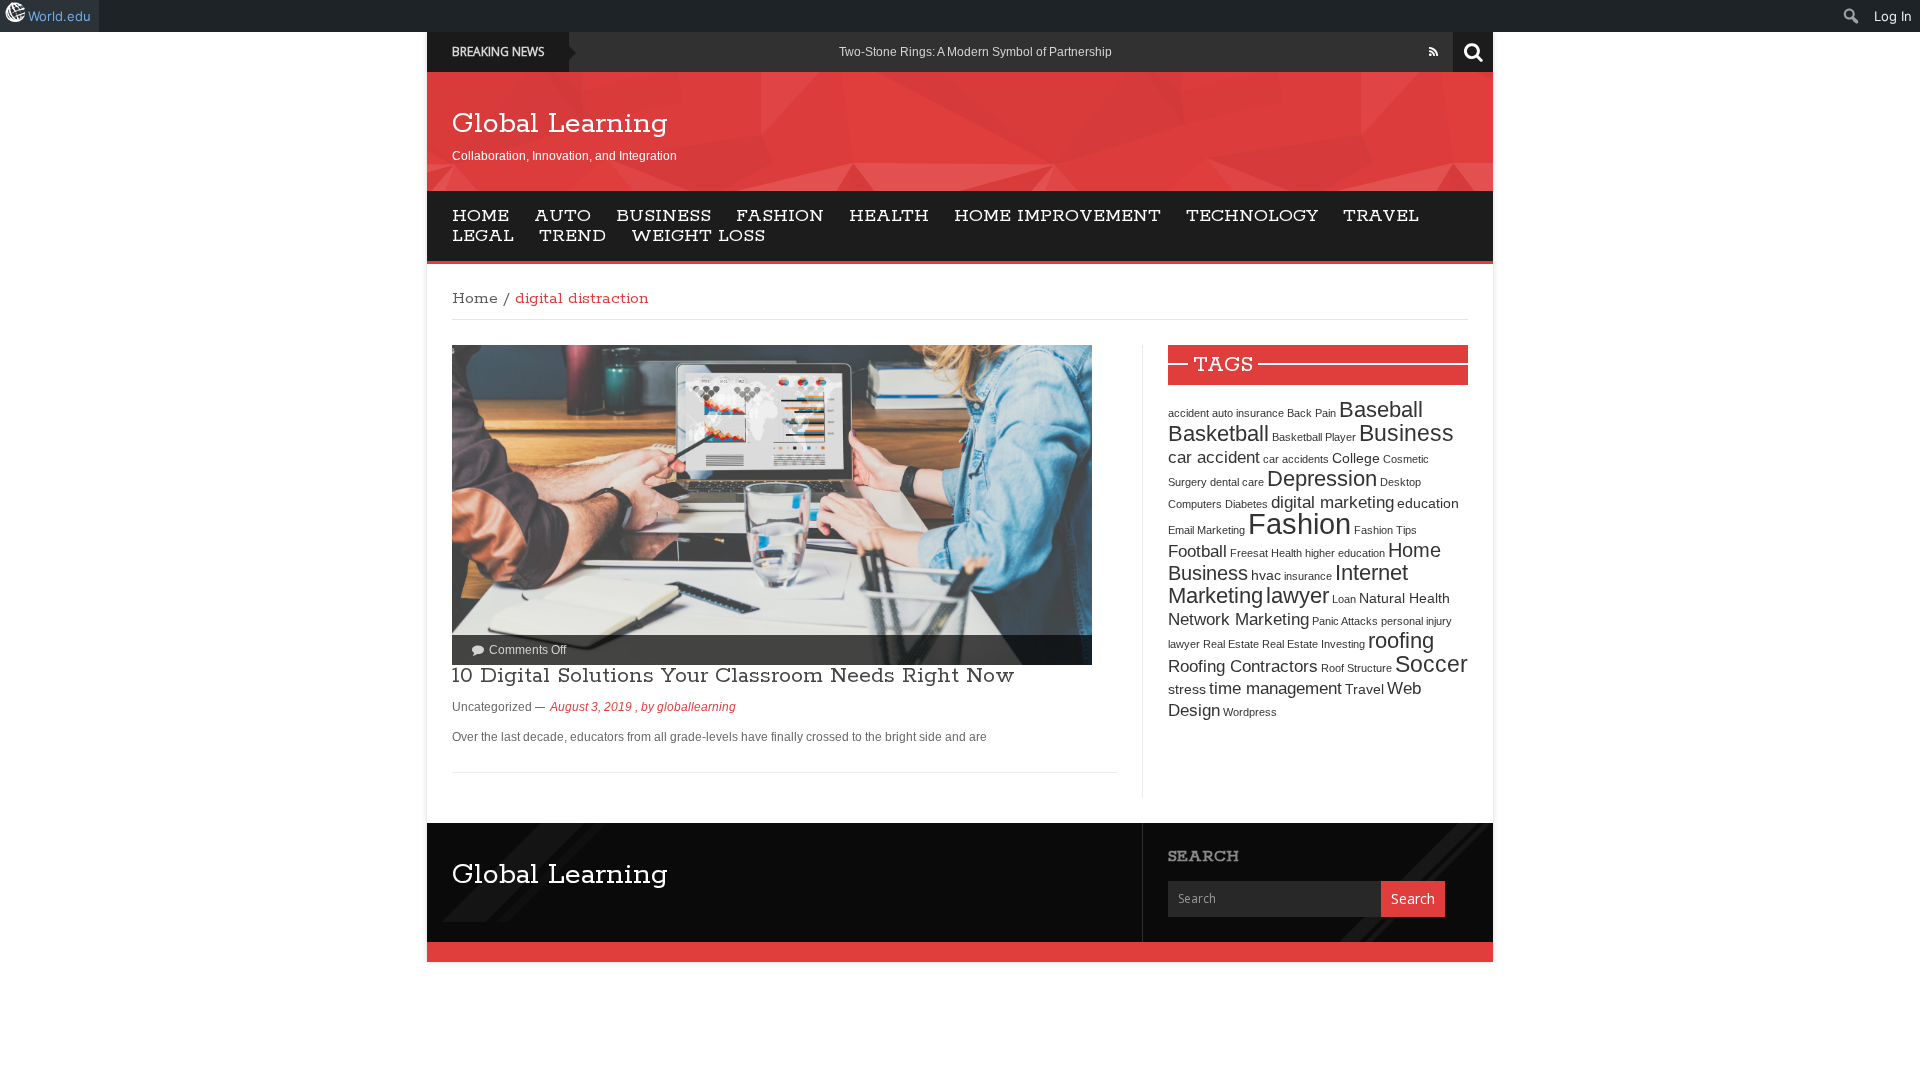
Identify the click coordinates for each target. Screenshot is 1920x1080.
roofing (1401, 640)
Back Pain (1311, 413)
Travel (1381, 216)
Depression (1322, 478)
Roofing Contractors (1243, 666)
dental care (1237, 482)
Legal (483, 236)
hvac (1266, 575)
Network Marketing (1238, 619)
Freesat (1249, 553)
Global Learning (560, 124)
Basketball (1218, 433)
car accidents (1296, 459)
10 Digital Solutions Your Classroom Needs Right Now (733, 676)
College (1356, 458)
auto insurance (1248, 413)
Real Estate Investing (1313, 644)
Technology (1252, 216)
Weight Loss (698, 236)
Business (663, 216)
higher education (1345, 553)
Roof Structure (1356, 668)
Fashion (780, 216)
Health (889, 216)
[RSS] (1433, 52)
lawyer (1297, 595)
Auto (562, 216)
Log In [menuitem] (1893, 16)
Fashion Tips (1385, 530)
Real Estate (1231, 644)
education (1428, 503)
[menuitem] (1851, 16)
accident (1188, 413)
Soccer (1431, 664)
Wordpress (1250, 712)
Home (480, 216)
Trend (572, 236)
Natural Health (1404, 598)
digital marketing (1332, 502)
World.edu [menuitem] (59, 16)
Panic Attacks (1345, 621)
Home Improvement (1057, 216)
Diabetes (1246, 504)
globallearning (696, 707)
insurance (1308, 576)
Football (1197, 551)
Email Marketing (1206, 530)
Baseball (1381, 409)
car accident (1214, 457)
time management (1275, 688)
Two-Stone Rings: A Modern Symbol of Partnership (975, 52)
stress (1187, 689)
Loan (1344, 599)
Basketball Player (1314, 437)
